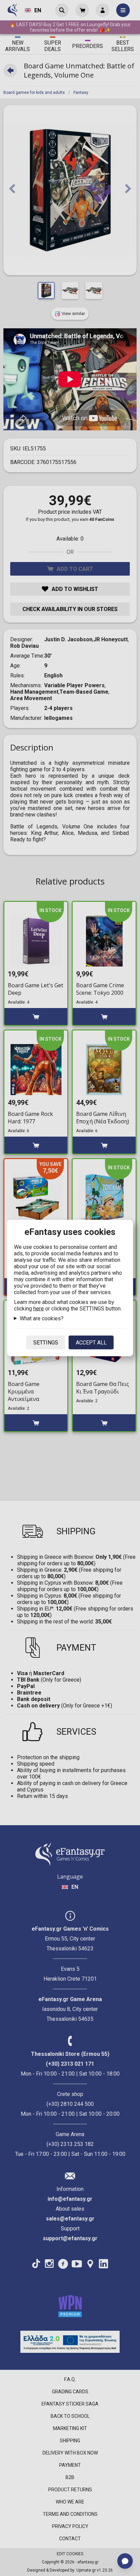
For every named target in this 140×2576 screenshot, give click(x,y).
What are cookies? (42, 1318)
